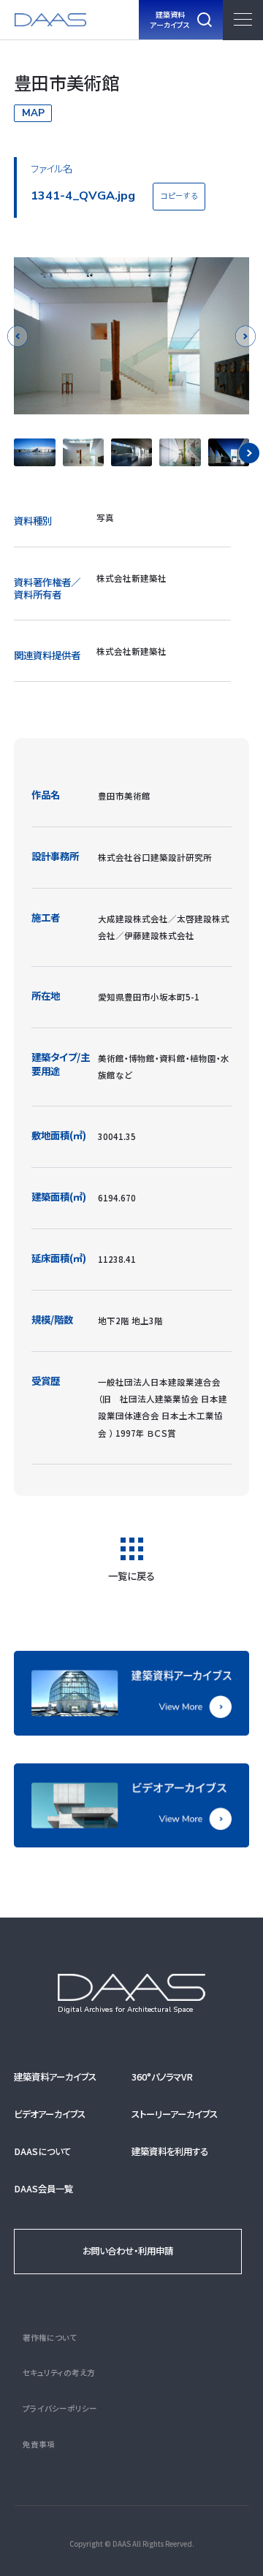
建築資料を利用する (170, 2151)
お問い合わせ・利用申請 (128, 2251)
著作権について (50, 2337)
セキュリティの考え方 (59, 2372)
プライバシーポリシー (60, 2408)
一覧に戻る (131, 1574)
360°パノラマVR (162, 2077)
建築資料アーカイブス (55, 2077)
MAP (33, 113)
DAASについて (42, 2151)
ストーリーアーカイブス (175, 2114)
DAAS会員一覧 (43, 2189)
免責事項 (39, 2444)
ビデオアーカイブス (50, 2114)
